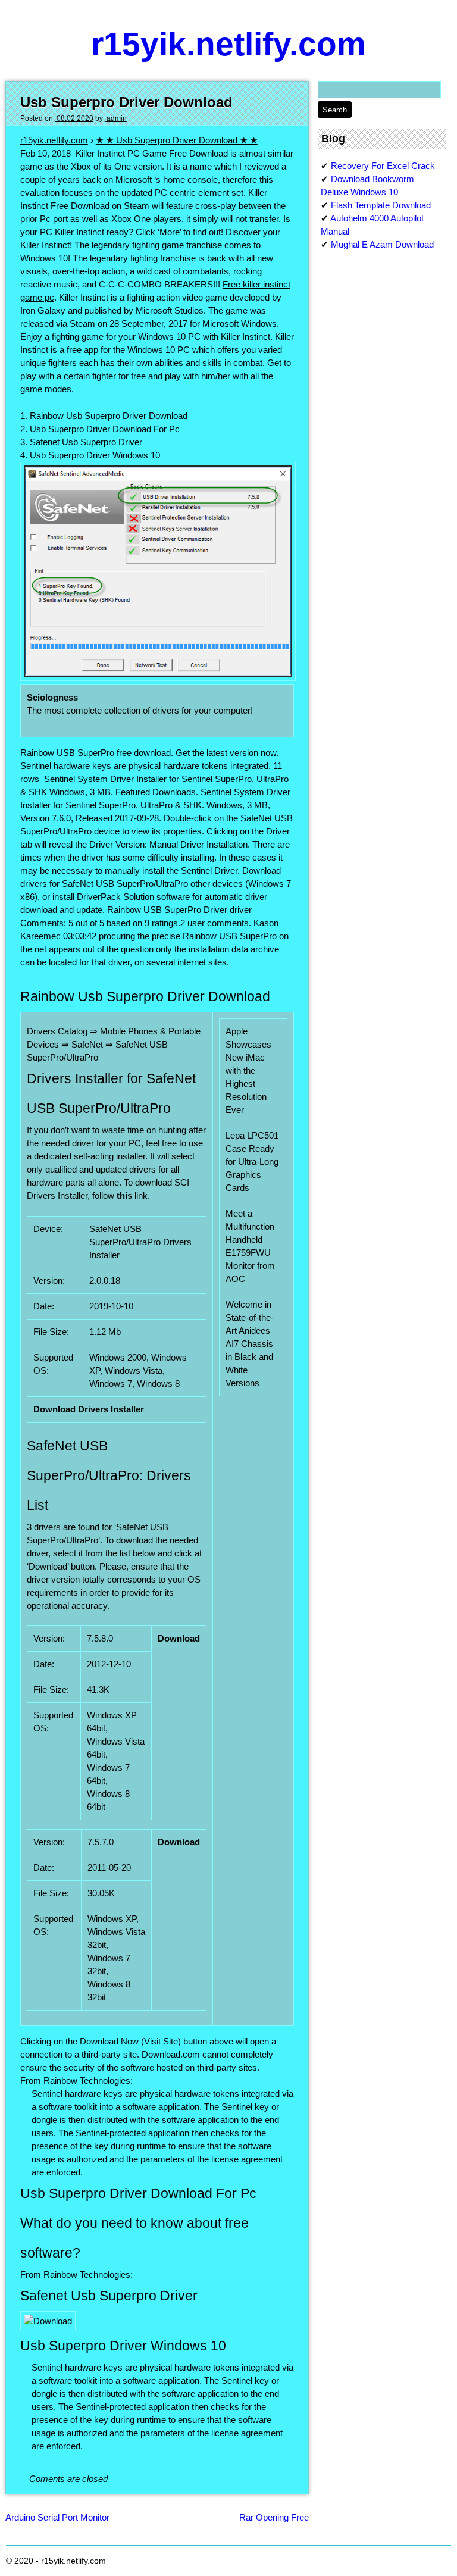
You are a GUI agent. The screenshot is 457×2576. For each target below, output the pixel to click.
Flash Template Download (381, 205)
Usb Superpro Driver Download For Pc (105, 429)
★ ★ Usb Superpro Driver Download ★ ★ (177, 140)
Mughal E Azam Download (382, 244)
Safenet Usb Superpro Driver (86, 442)
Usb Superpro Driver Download (126, 102)
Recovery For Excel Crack (383, 166)
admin (116, 118)
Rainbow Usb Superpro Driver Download (109, 416)
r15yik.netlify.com (228, 44)
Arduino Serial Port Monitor (57, 2517)
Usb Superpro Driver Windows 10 (95, 455)
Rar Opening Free (274, 2517)
